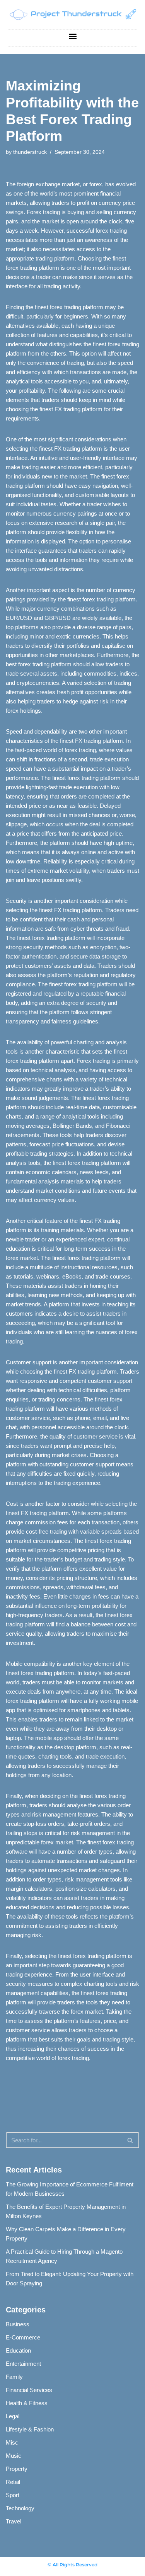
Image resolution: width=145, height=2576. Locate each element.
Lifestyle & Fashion (30, 2429)
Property (17, 2469)
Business (18, 2324)
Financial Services (29, 2390)
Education (18, 2350)
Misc (12, 2442)
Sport (13, 2495)
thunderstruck (30, 152)
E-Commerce (23, 2337)
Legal (13, 2416)
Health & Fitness (27, 2403)
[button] (72, 36)
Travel (14, 2521)
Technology (20, 2508)
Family (14, 2377)
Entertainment (23, 2364)
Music (14, 2456)
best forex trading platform (39, 664)
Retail (13, 2482)
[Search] (130, 2140)
